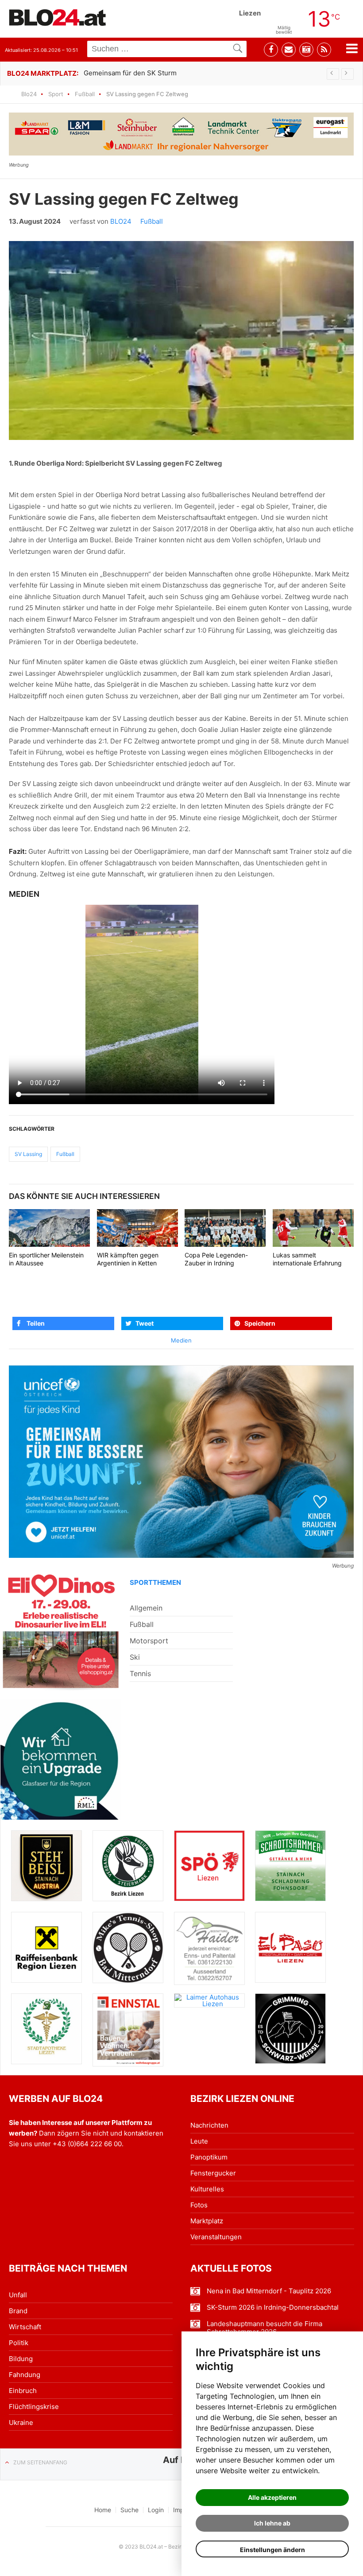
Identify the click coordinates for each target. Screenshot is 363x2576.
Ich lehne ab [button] (272, 2523)
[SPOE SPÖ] (209, 1866)
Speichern (260, 1323)
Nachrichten (209, 2125)
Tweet (145, 1323)
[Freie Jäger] (128, 1866)
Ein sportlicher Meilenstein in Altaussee (46, 1259)
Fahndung (25, 2375)
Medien (181, 1340)
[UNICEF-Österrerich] (181, 1462)
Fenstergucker (213, 2173)
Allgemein (146, 1608)
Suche (129, 2510)
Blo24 (29, 94)
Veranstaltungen (216, 2237)
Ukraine (21, 2422)
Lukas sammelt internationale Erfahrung (307, 1259)
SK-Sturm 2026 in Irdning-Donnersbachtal (273, 2308)
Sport (56, 94)
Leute (199, 2141)
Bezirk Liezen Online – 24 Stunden (58, 17)
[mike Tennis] (128, 1947)
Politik (19, 2343)
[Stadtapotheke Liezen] (46, 2029)
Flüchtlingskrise (34, 2407)
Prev (333, 74)
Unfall (18, 2295)
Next (348, 74)
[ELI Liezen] (61, 1630)
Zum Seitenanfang (40, 2462)
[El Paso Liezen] (290, 1947)
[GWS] (290, 2029)
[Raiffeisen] (46, 1947)
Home (103, 2510)
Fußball (85, 94)
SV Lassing (28, 1154)
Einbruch (23, 2391)
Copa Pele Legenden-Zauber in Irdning (216, 1259)
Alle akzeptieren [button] (272, 2497)
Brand (18, 2311)
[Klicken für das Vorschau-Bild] (181, 340)
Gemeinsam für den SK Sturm (130, 73)
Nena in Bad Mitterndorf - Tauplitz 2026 (269, 2291)
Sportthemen (155, 1582)
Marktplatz (207, 2221)
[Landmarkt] (181, 134)
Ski (135, 1657)
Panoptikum (209, 2157)
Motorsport (149, 1641)
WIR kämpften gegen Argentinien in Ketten (128, 1259)
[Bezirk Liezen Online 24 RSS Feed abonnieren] (324, 50)
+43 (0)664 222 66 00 (87, 2144)
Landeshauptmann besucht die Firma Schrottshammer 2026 (265, 2328)
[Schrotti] (290, 1866)
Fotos (199, 2205)
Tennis (140, 1673)
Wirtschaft (25, 2327)
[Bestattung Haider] (209, 1948)
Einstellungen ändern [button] (272, 2550)
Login (156, 2510)
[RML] (61, 1759)
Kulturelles (207, 2189)
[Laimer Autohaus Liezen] (209, 2000)
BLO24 (121, 221)
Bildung (21, 2359)
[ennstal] (128, 2030)
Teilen (36, 1323)
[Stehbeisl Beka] (46, 1866)
